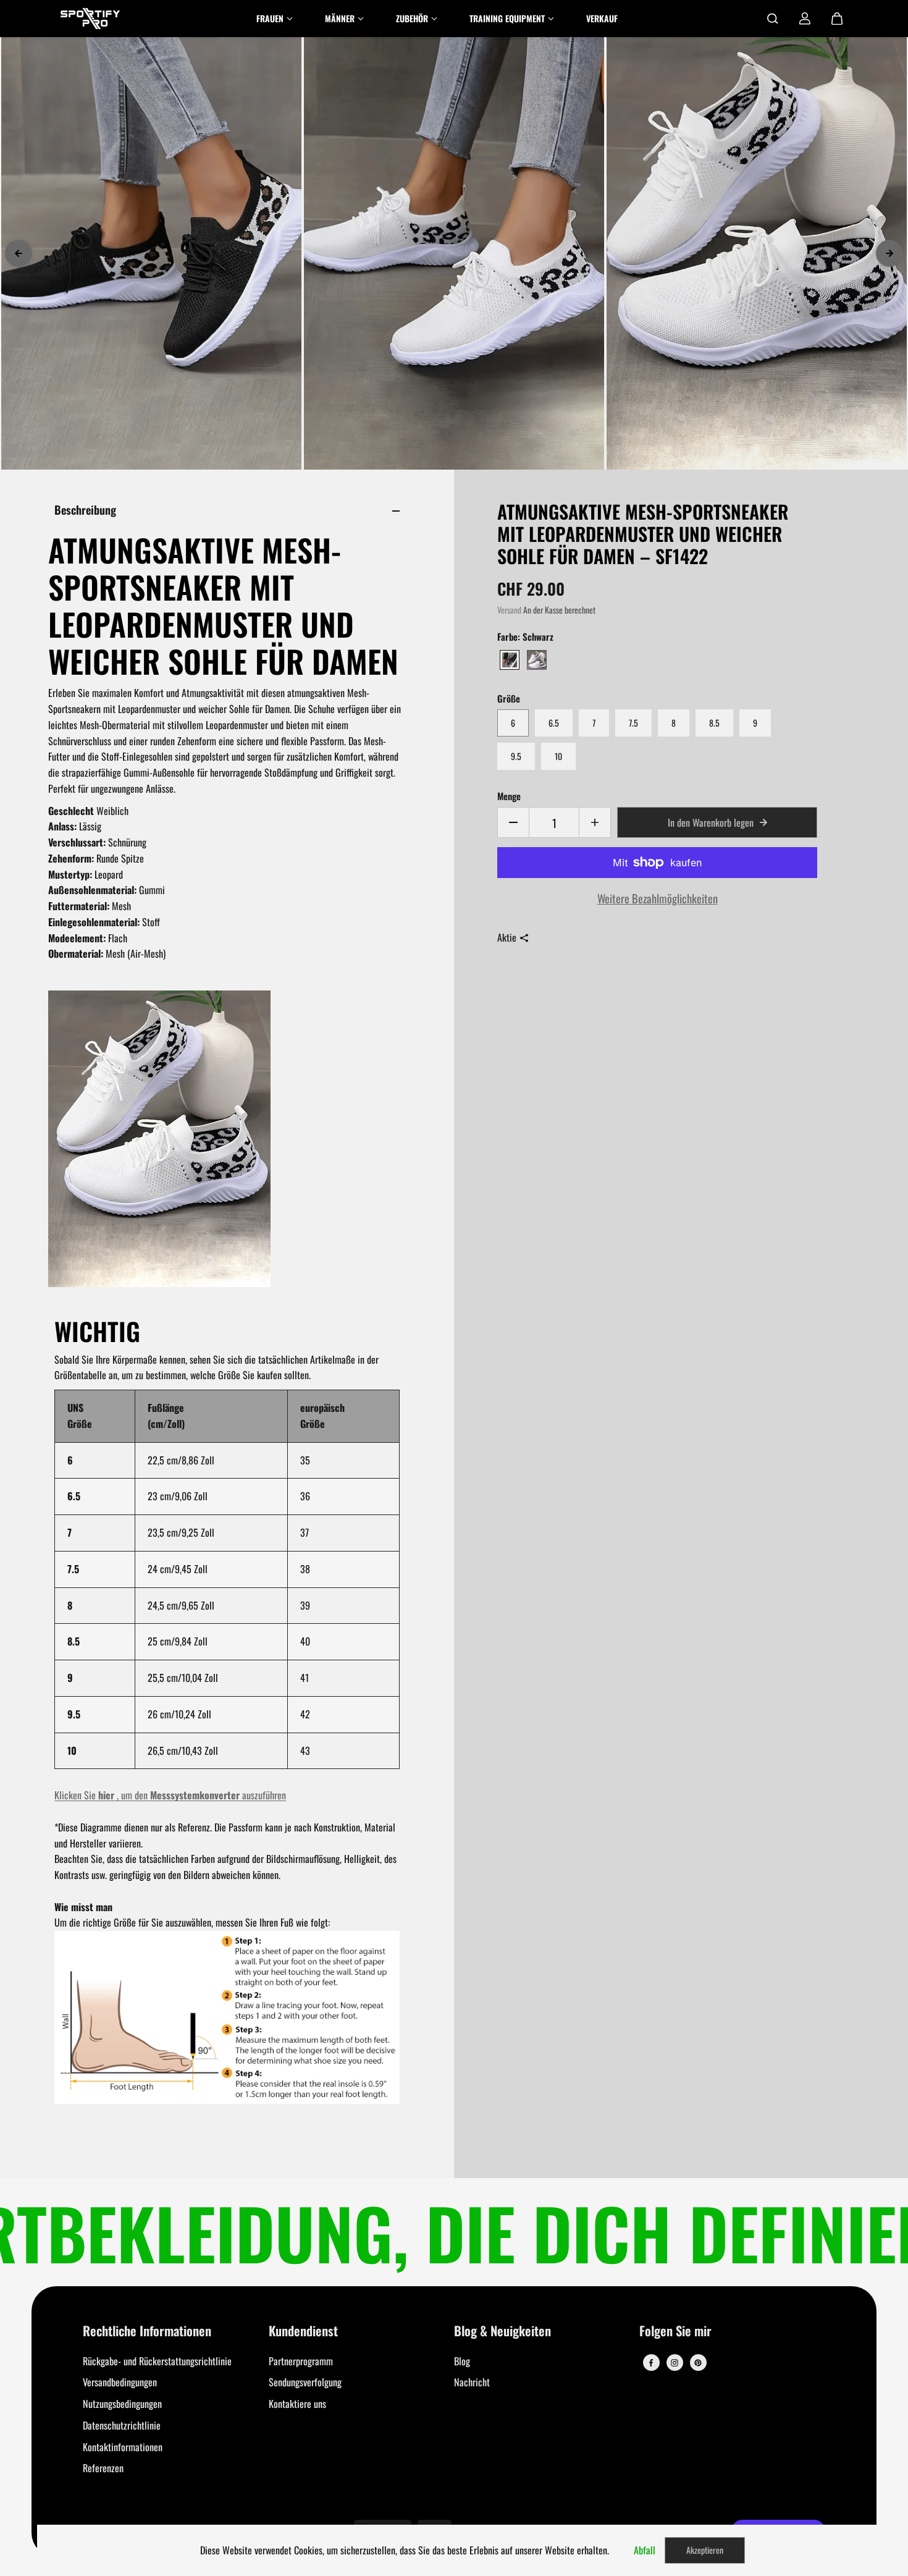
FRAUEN (270, 18)
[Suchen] (773, 19)
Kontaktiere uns (297, 2404)
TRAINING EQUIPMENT (507, 18)
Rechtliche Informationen (147, 2332)
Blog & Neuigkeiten (502, 2332)
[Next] (889, 253)
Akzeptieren (705, 2550)
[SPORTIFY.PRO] (90, 19)
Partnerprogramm (301, 2361)
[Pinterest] (698, 2363)
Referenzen (103, 2468)
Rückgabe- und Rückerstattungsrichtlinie (157, 2361)
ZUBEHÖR (412, 18)
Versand (509, 610)
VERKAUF (602, 18)
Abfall (645, 2550)
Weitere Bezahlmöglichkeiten (658, 898)
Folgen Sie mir (675, 2332)
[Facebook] (651, 2363)
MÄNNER (340, 18)
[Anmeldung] (805, 19)
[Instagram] (675, 2363)
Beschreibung (85, 509)
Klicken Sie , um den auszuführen (170, 1795)
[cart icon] (837, 19)
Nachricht (472, 2382)
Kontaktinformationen (123, 2447)
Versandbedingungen (120, 2382)
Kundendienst (303, 2332)
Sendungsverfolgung (305, 2382)
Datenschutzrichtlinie (122, 2425)
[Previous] (19, 253)
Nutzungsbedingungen (122, 2404)
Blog (462, 2361)
